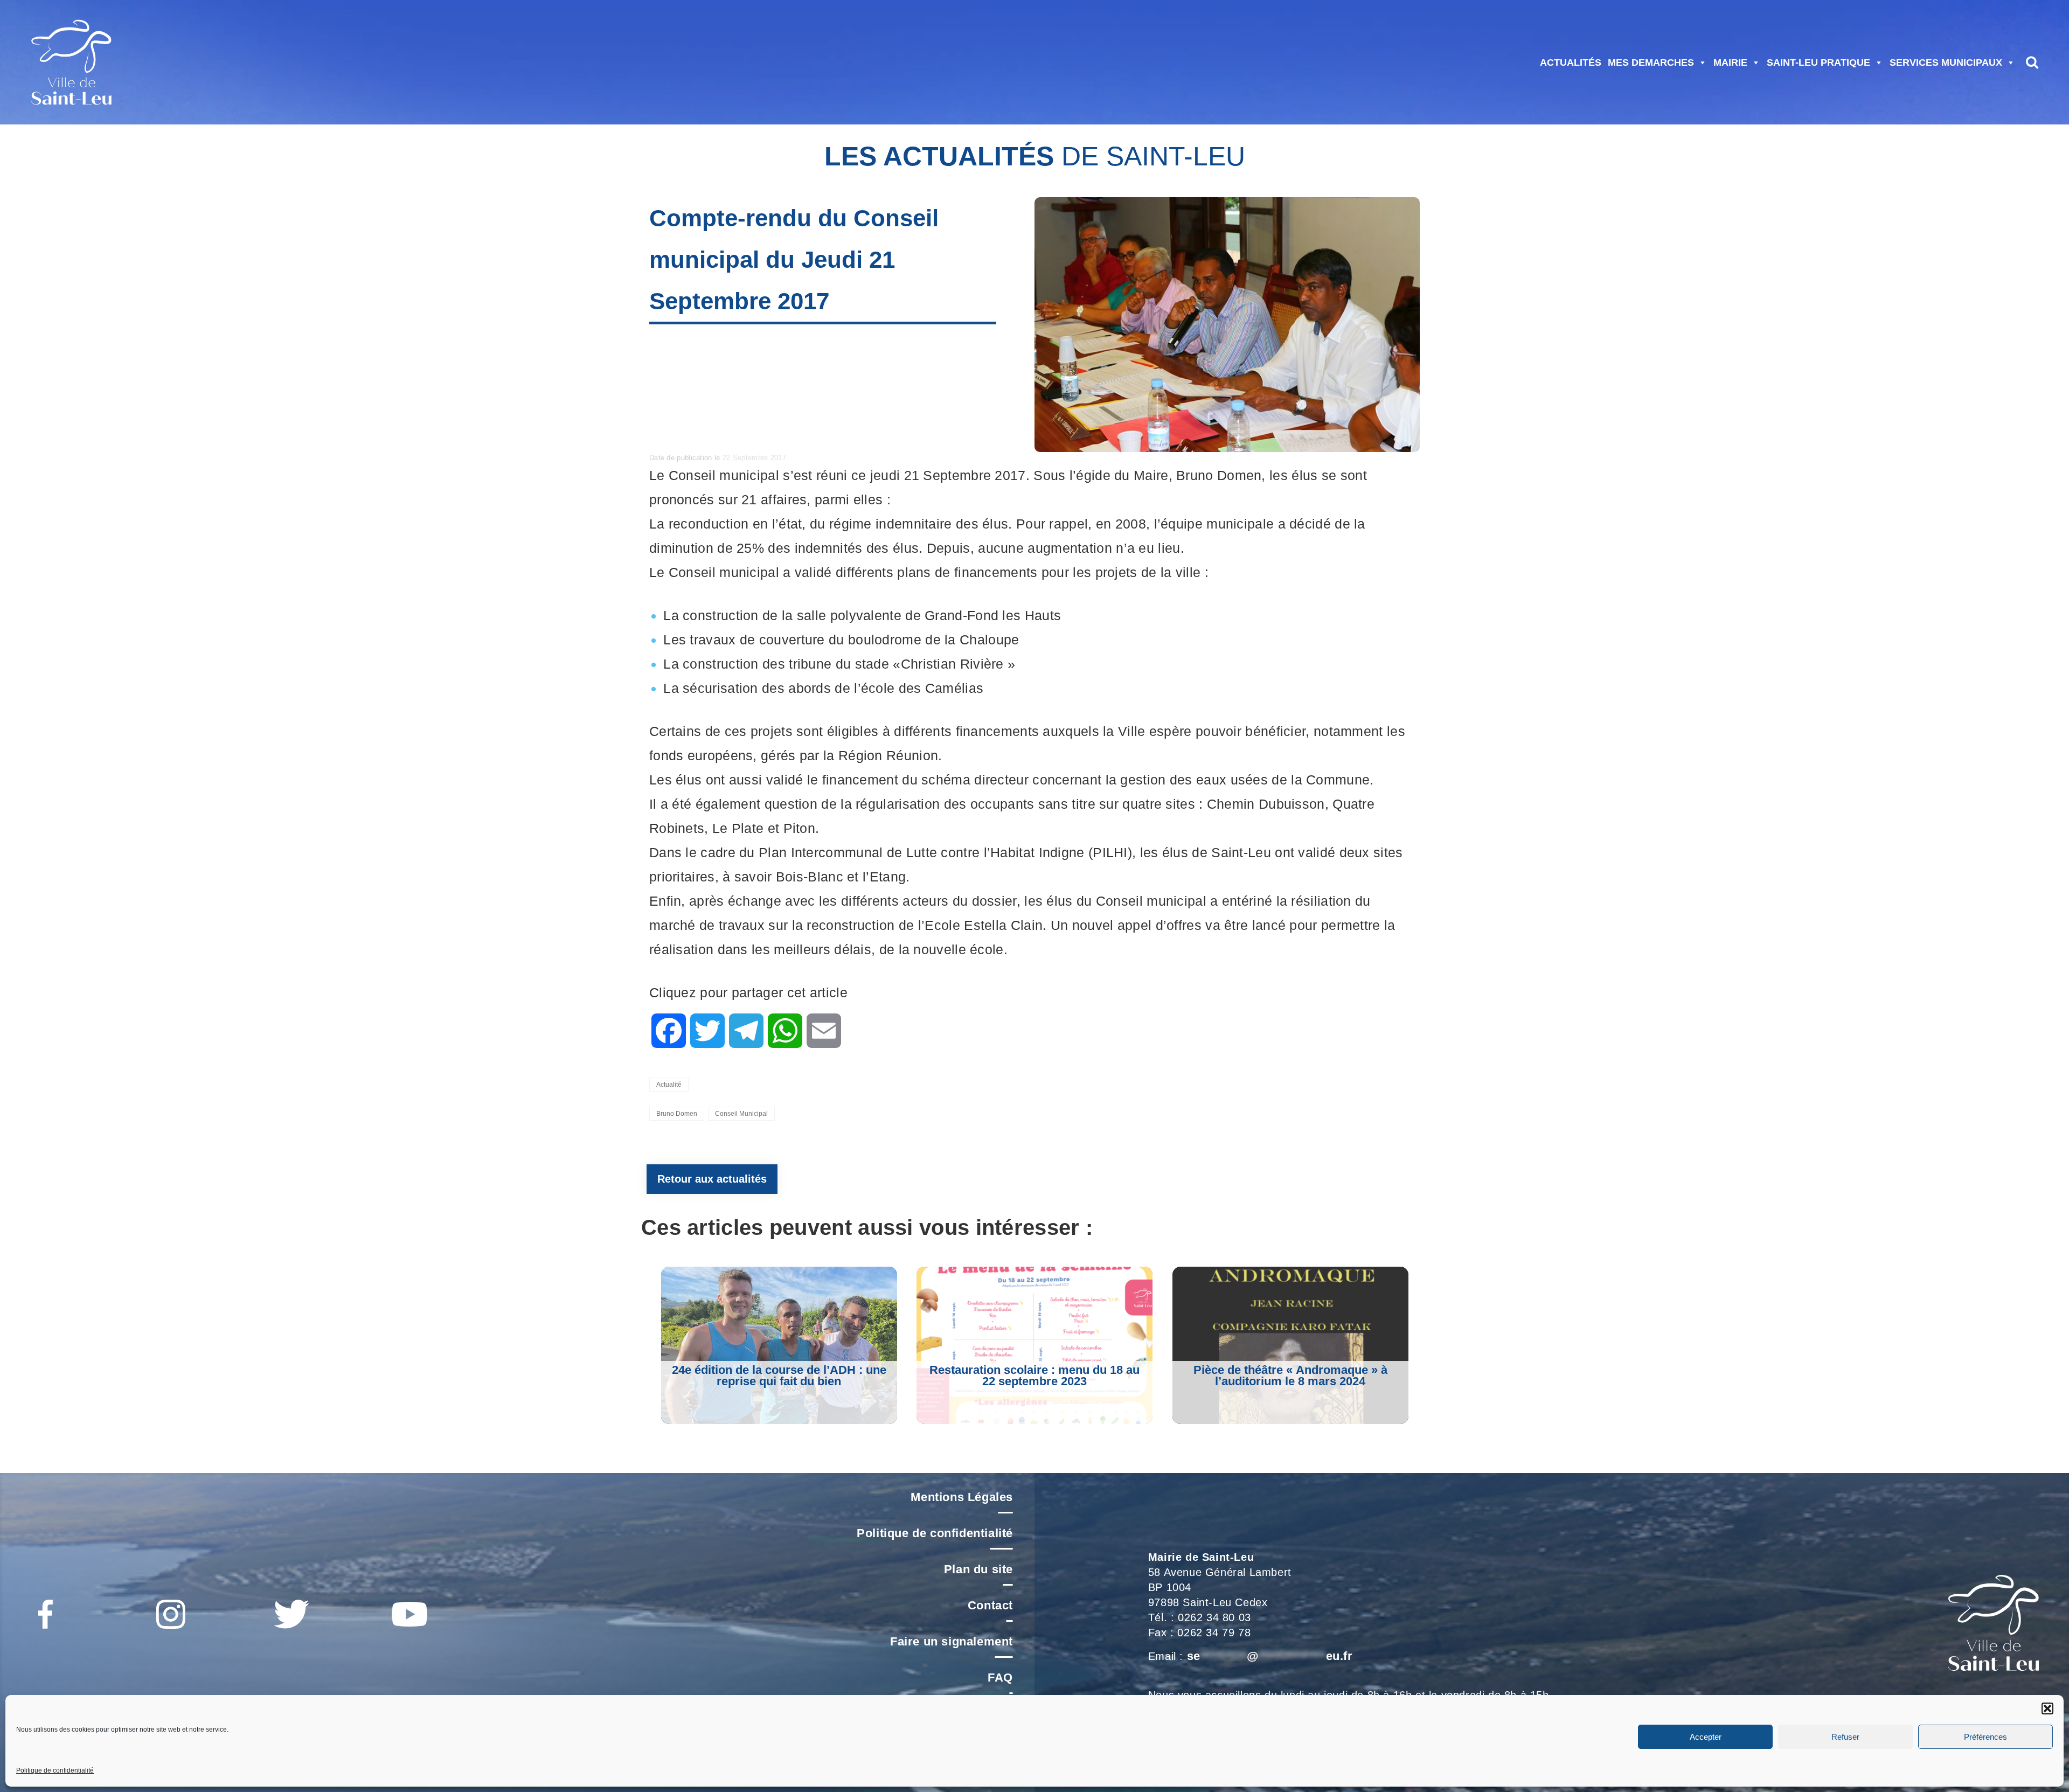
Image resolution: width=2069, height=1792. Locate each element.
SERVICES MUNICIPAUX (1946, 62)
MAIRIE (1730, 62)
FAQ (1000, 1678)
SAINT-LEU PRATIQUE (1818, 62)
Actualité (669, 1085)
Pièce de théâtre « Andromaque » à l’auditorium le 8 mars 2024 (1290, 1376)
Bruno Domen (677, 1114)
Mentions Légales (962, 1497)
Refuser (1845, 1737)
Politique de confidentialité (55, 1770)
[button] (2047, 1708)
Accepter (1706, 1737)
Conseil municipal (741, 1114)
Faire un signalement (952, 1641)
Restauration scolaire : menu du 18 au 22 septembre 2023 (1034, 1376)
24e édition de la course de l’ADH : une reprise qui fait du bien (779, 1376)
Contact (990, 1605)
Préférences (1985, 1737)
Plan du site (978, 1569)
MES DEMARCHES (1651, 62)
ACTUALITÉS (1571, 62)
